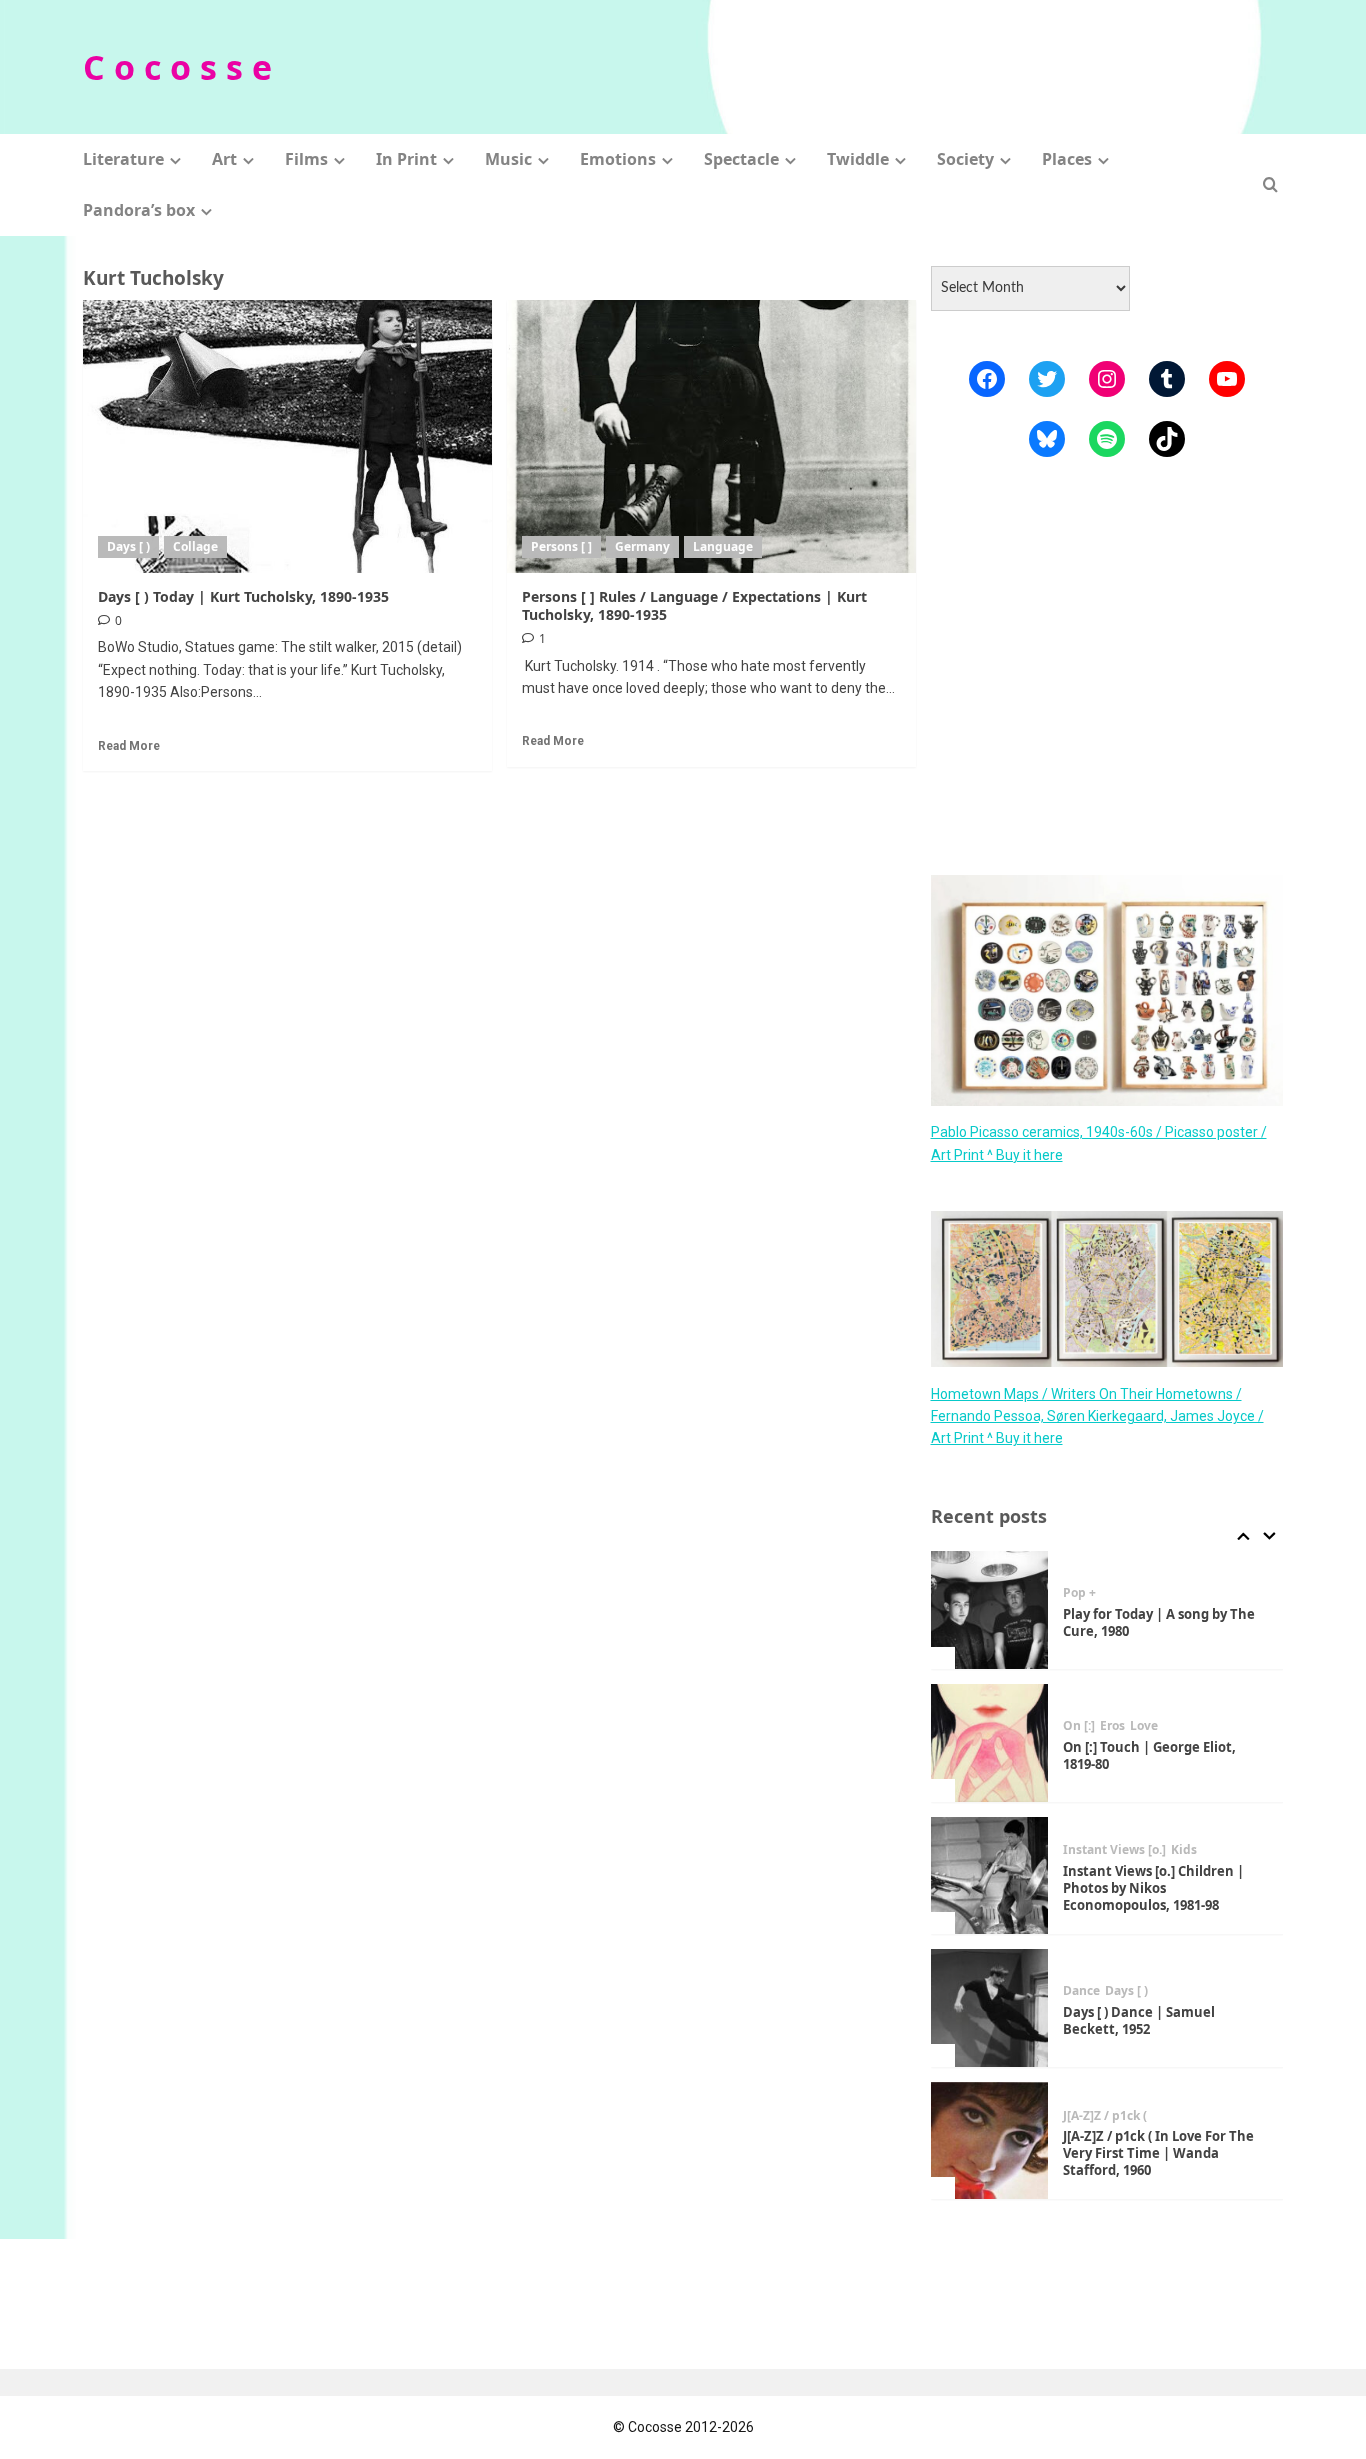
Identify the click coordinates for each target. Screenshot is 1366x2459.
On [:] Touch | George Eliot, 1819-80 (1149, 1755)
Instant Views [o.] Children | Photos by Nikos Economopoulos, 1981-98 (1153, 1888)
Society (965, 159)
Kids (1184, 1850)
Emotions (618, 159)
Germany (642, 546)
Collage (195, 546)
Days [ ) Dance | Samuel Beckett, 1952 (1139, 2020)
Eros (1112, 1726)
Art (224, 159)
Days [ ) (128, 546)
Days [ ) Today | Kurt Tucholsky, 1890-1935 (243, 596)
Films (306, 159)
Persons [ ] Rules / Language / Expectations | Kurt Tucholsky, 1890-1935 (694, 605)
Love (1144, 1726)
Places (1067, 159)
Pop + (1079, 1593)
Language (723, 546)
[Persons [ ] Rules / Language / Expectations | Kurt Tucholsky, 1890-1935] (711, 436)
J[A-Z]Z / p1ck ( (1105, 2116)
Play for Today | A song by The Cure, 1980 (1159, 1622)
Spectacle (741, 159)
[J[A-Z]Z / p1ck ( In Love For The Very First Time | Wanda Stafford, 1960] (990, 2141)
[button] (1270, 184)
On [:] (1079, 1726)
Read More (129, 746)
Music (508, 159)
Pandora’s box (139, 210)
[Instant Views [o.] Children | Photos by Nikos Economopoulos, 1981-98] (990, 1876)
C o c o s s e (177, 67)
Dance (1081, 1991)
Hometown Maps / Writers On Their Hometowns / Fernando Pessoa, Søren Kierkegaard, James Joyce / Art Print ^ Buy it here (1097, 1415)
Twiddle (858, 159)
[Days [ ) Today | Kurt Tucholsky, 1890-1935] (287, 436)
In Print (406, 159)
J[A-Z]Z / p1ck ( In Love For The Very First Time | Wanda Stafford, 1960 (1158, 2153)
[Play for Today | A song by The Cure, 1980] (990, 1610)
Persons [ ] (561, 546)
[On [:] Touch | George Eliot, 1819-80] (990, 1743)
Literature (123, 159)
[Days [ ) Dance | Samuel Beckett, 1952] (990, 2008)
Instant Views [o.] (1114, 1850)
